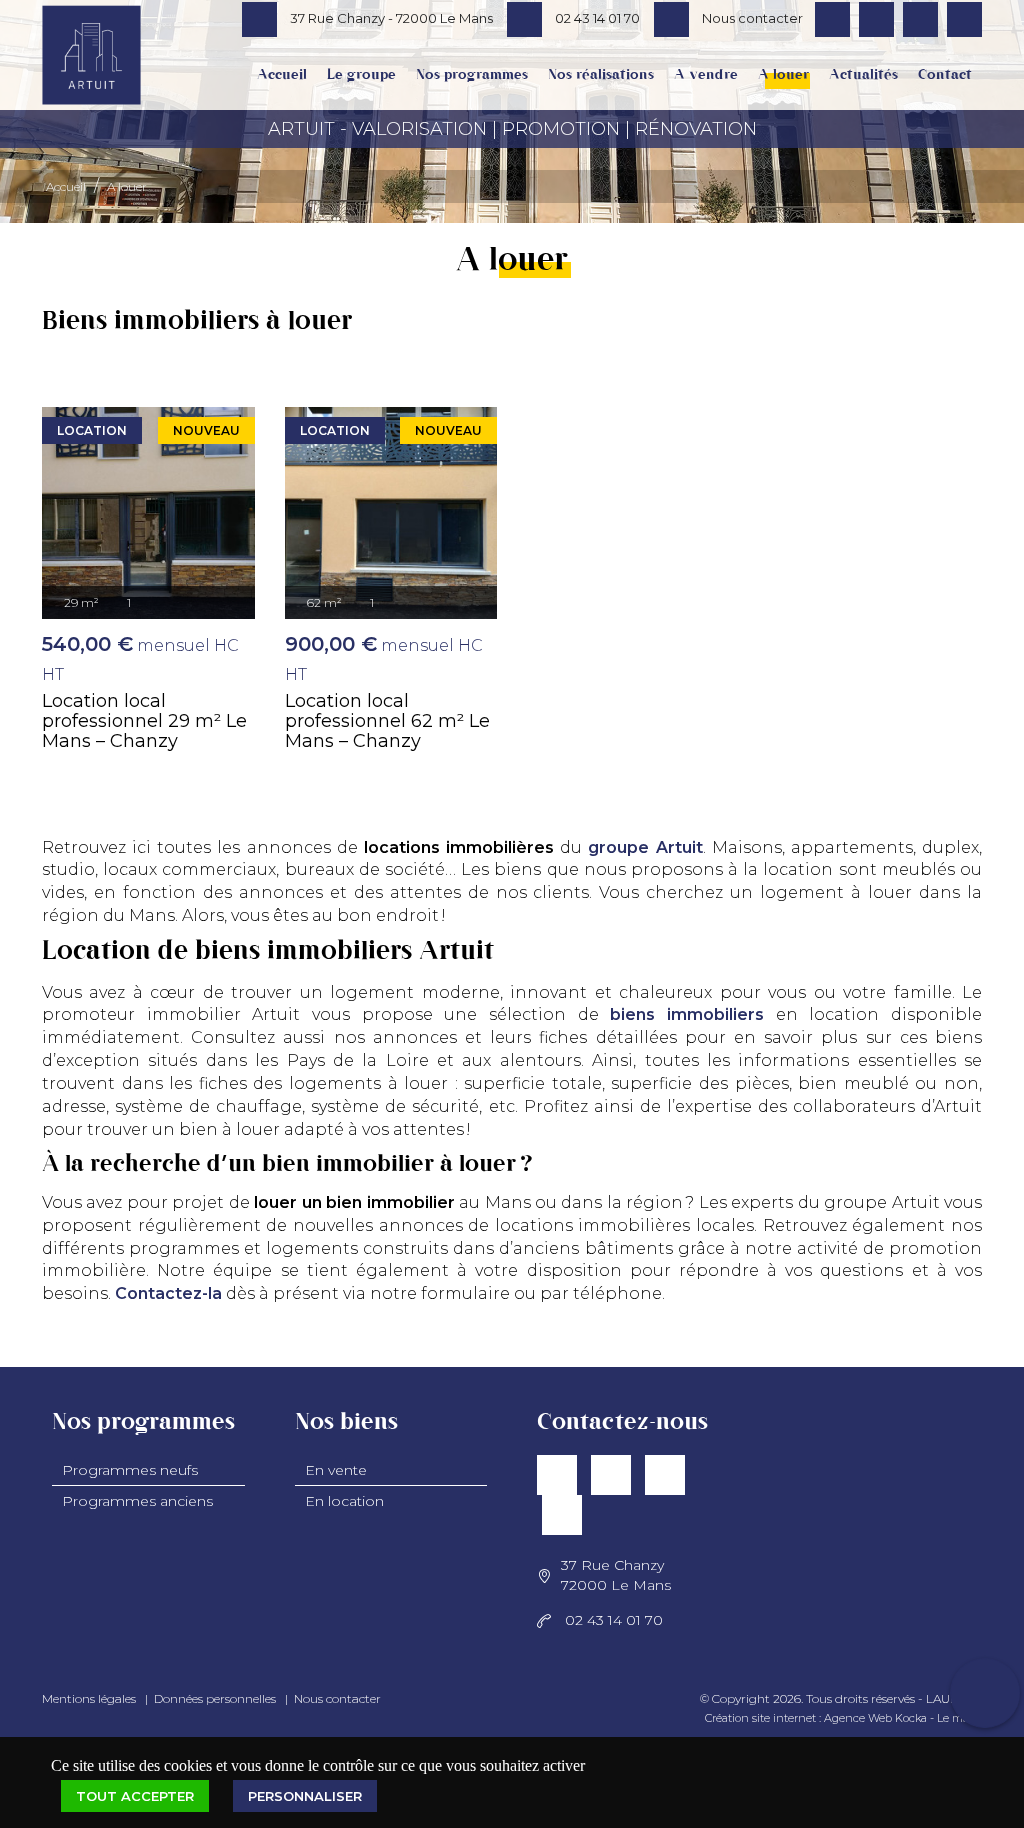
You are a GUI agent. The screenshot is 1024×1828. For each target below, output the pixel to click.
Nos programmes (472, 75)
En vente (336, 1470)
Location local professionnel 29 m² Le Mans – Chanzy (144, 721)
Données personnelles (215, 1698)
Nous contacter (337, 1698)
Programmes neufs (130, 1470)
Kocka (911, 1718)
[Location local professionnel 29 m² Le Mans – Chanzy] (148, 513)
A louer (783, 75)
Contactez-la (168, 1293)
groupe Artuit (645, 847)
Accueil (282, 75)
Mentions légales (89, 1698)
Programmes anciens (137, 1501)
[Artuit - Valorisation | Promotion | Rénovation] (91, 73)
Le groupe (361, 75)
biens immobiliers (687, 1014)
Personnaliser (305, 1796)
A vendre (706, 75)
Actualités (863, 75)
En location (344, 1501)
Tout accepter (135, 1796)
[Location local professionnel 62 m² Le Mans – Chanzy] (391, 513)
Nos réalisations (601, 75)
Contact (945, 75)
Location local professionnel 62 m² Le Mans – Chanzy (387, 721)
